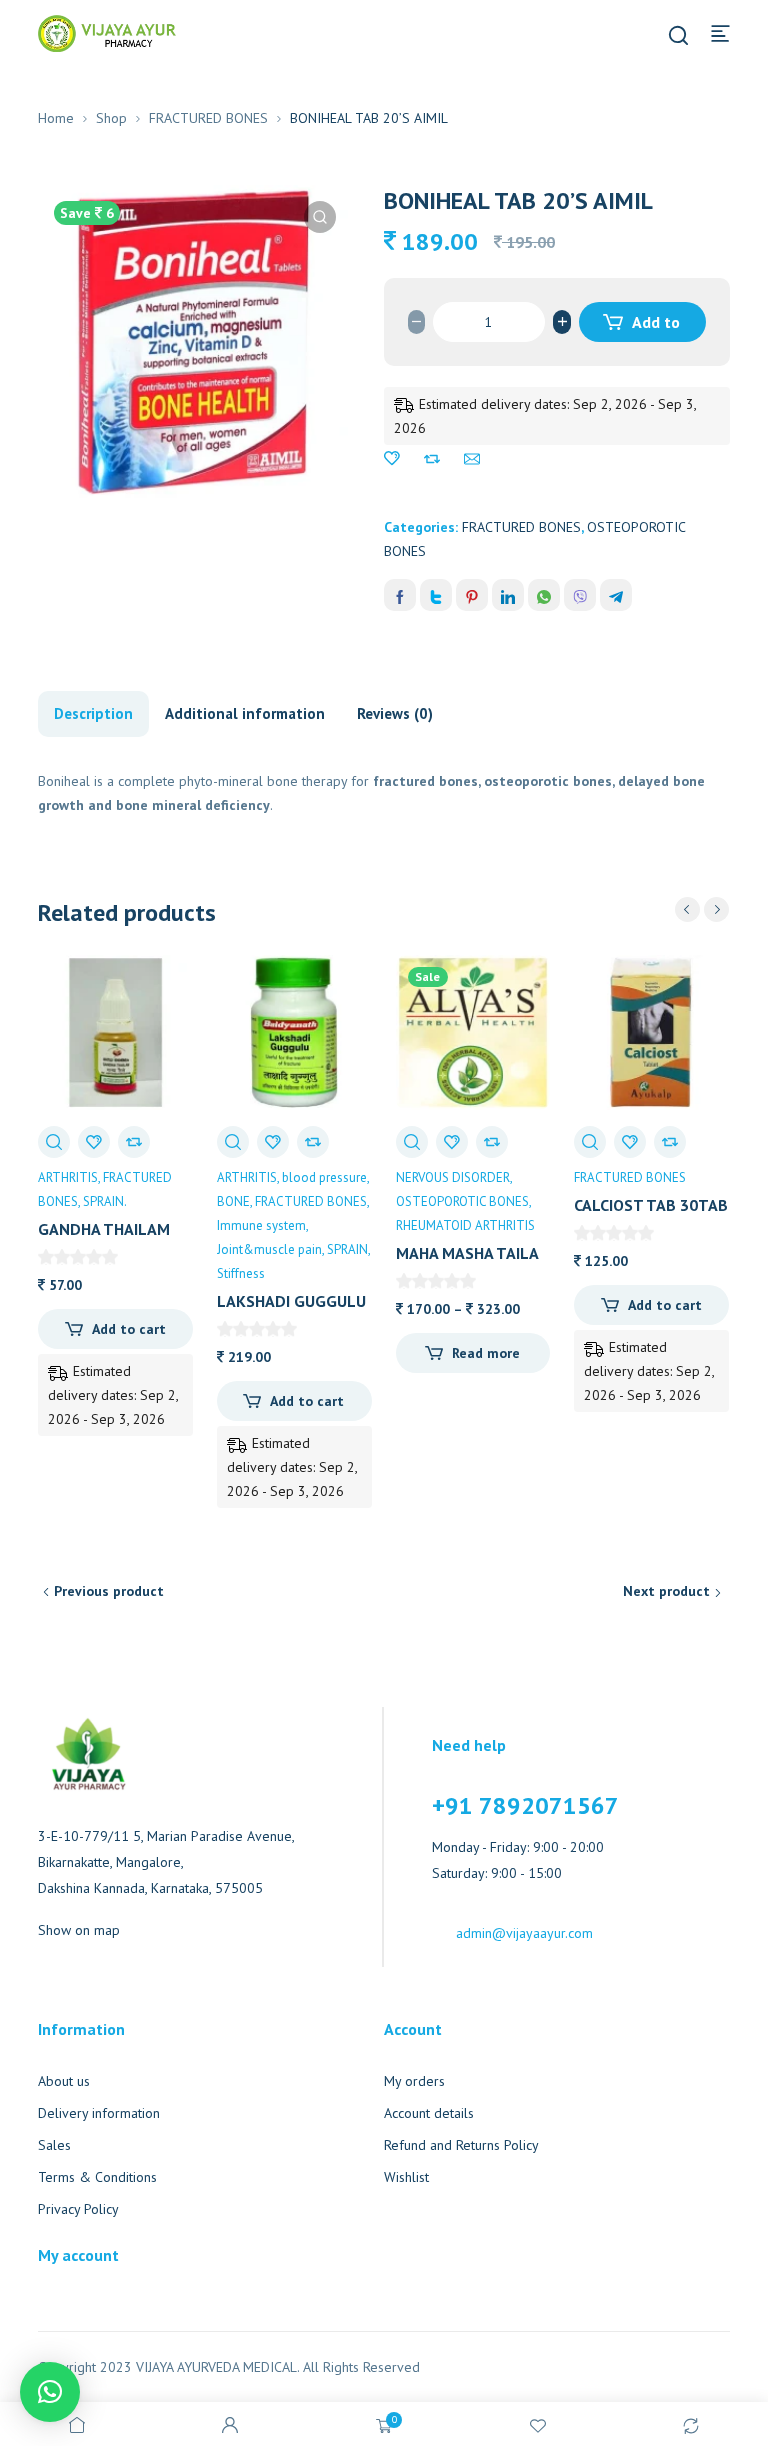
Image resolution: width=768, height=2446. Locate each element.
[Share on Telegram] (616, 595)
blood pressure (324, 1177)
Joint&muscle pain (269, 1249)
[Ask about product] (472, 459)
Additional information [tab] (245, 713)
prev (687, 909)
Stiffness (241, 1273)
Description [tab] (93, 713)
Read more (486, 1353)
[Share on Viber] (580, 595)
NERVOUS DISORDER (453, 1177)
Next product (666, 1591)
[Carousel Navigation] (702, 909)
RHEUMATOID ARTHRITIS (465, 1225)
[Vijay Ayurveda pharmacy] (107, 32)
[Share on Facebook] (400, 595)
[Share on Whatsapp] (544, 595)
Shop (111, 118)
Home (56, 118)
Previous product (109, 1591)
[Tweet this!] (436, 595)
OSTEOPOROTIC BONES (462, 1201)
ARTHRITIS (68, 1177)
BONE (233, 1201)
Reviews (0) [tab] (395, 713)
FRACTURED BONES (208, 118)
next (716, 909)
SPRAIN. (105, 1201)
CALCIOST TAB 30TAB (651, 1205)
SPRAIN (347, 1249)
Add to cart (654, 327)
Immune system (261, 1225)
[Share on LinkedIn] (508, 595)
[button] (320, 217)
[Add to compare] (432, 459)
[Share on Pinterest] (472, 595)
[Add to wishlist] (392, 459)
